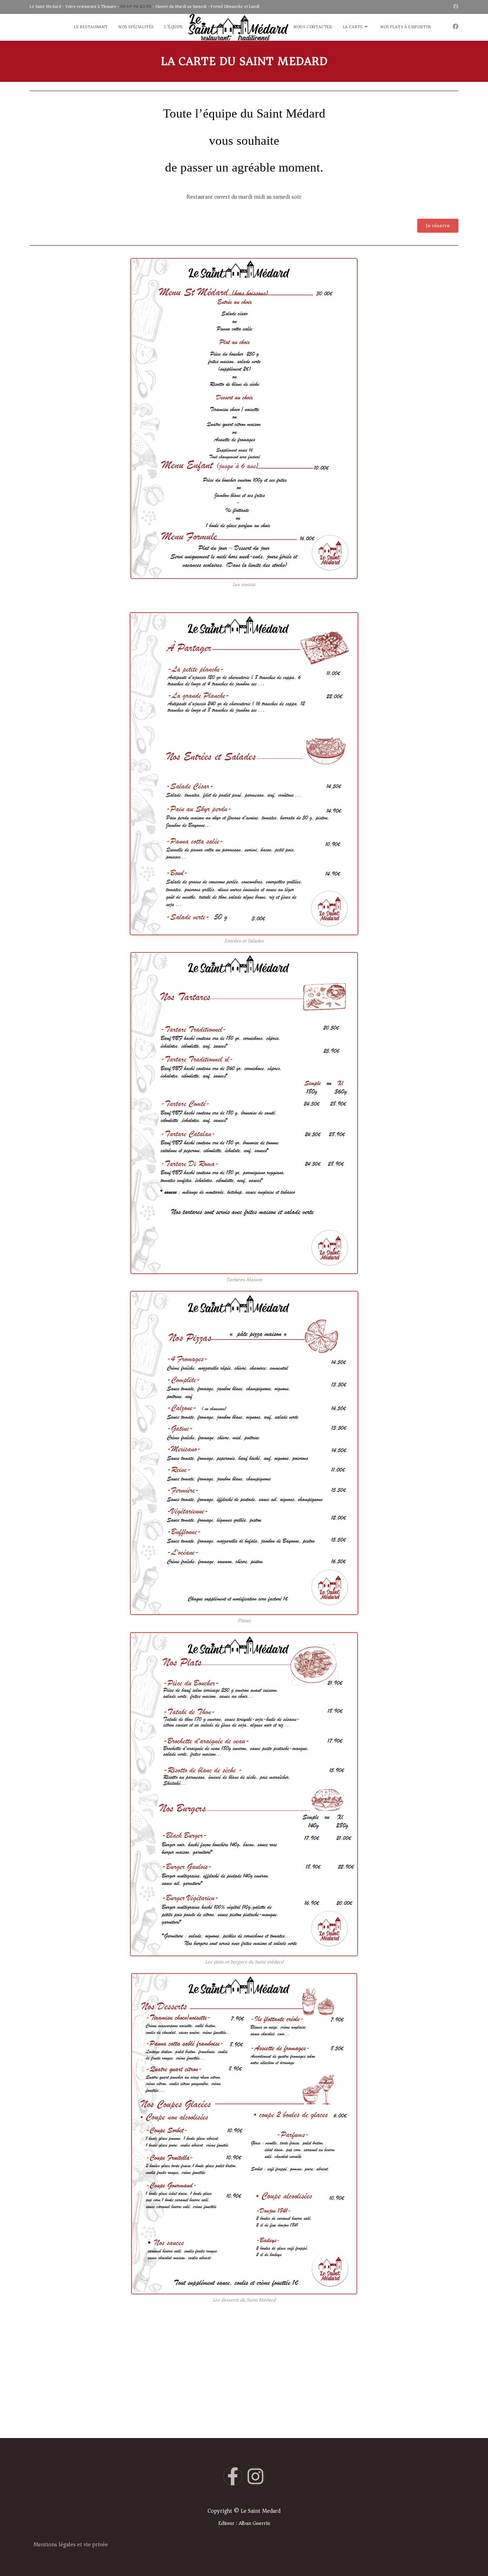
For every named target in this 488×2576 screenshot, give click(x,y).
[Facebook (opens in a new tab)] (455, 7)
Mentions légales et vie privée (71, 2545)
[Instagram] (255, 2476)
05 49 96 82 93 (136, 7)
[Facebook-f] (233, 2476)
